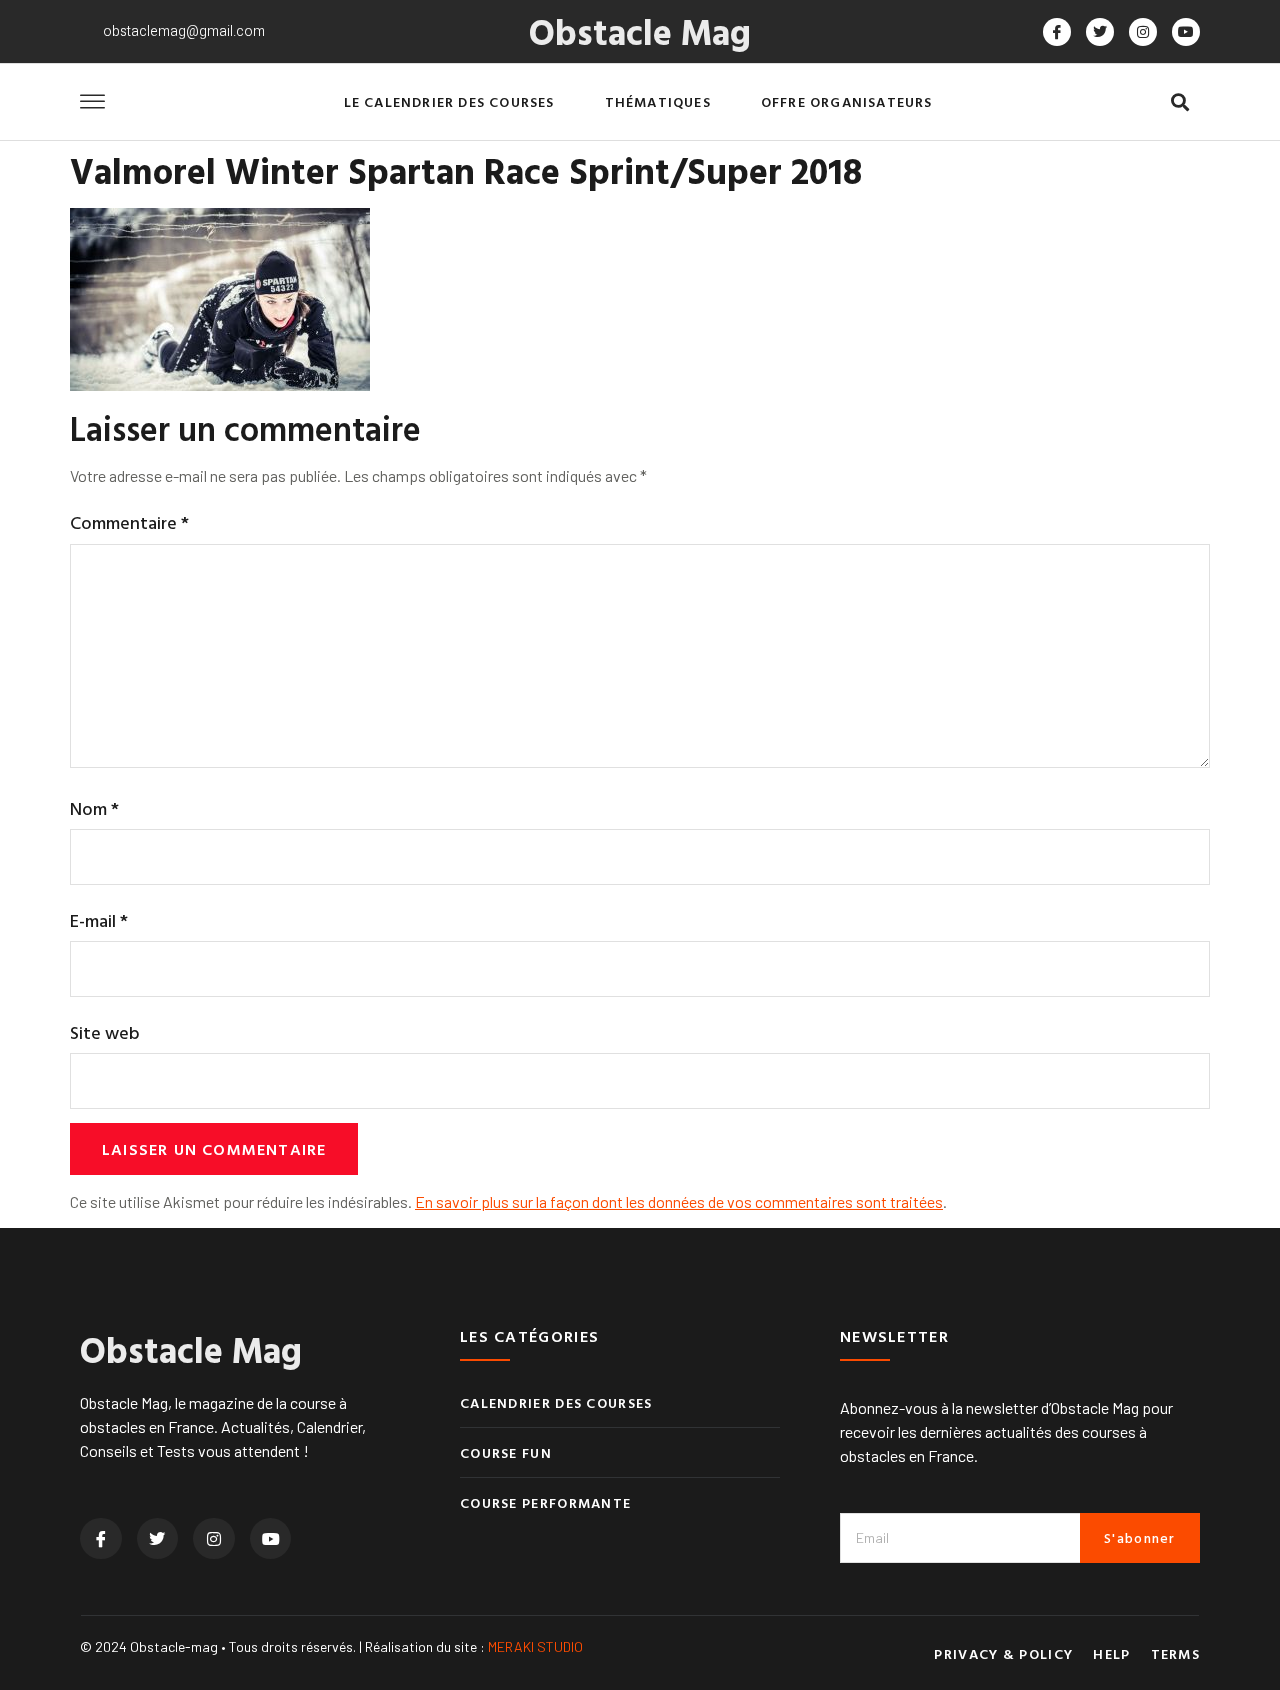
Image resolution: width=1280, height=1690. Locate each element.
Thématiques (658, 101)
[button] (1179, 102)
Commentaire (129, 522)
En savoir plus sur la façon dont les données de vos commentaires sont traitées (679, 1201)
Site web (105, 1032)
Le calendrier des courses (449, 101)
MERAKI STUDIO (535, 1646)
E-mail (99, 920)
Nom (94, 808)
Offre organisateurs (847, 101)
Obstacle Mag (640, 31)
